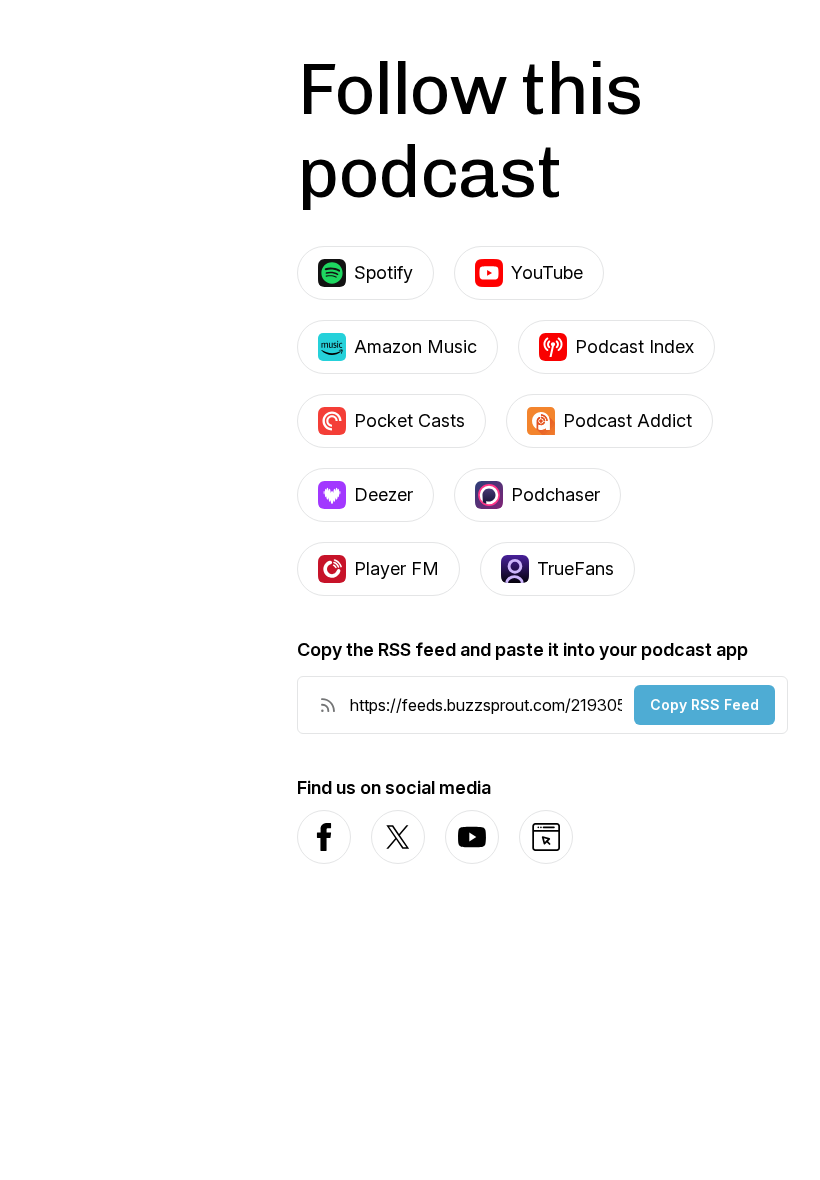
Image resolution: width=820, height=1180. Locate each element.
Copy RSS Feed (704, 704)
